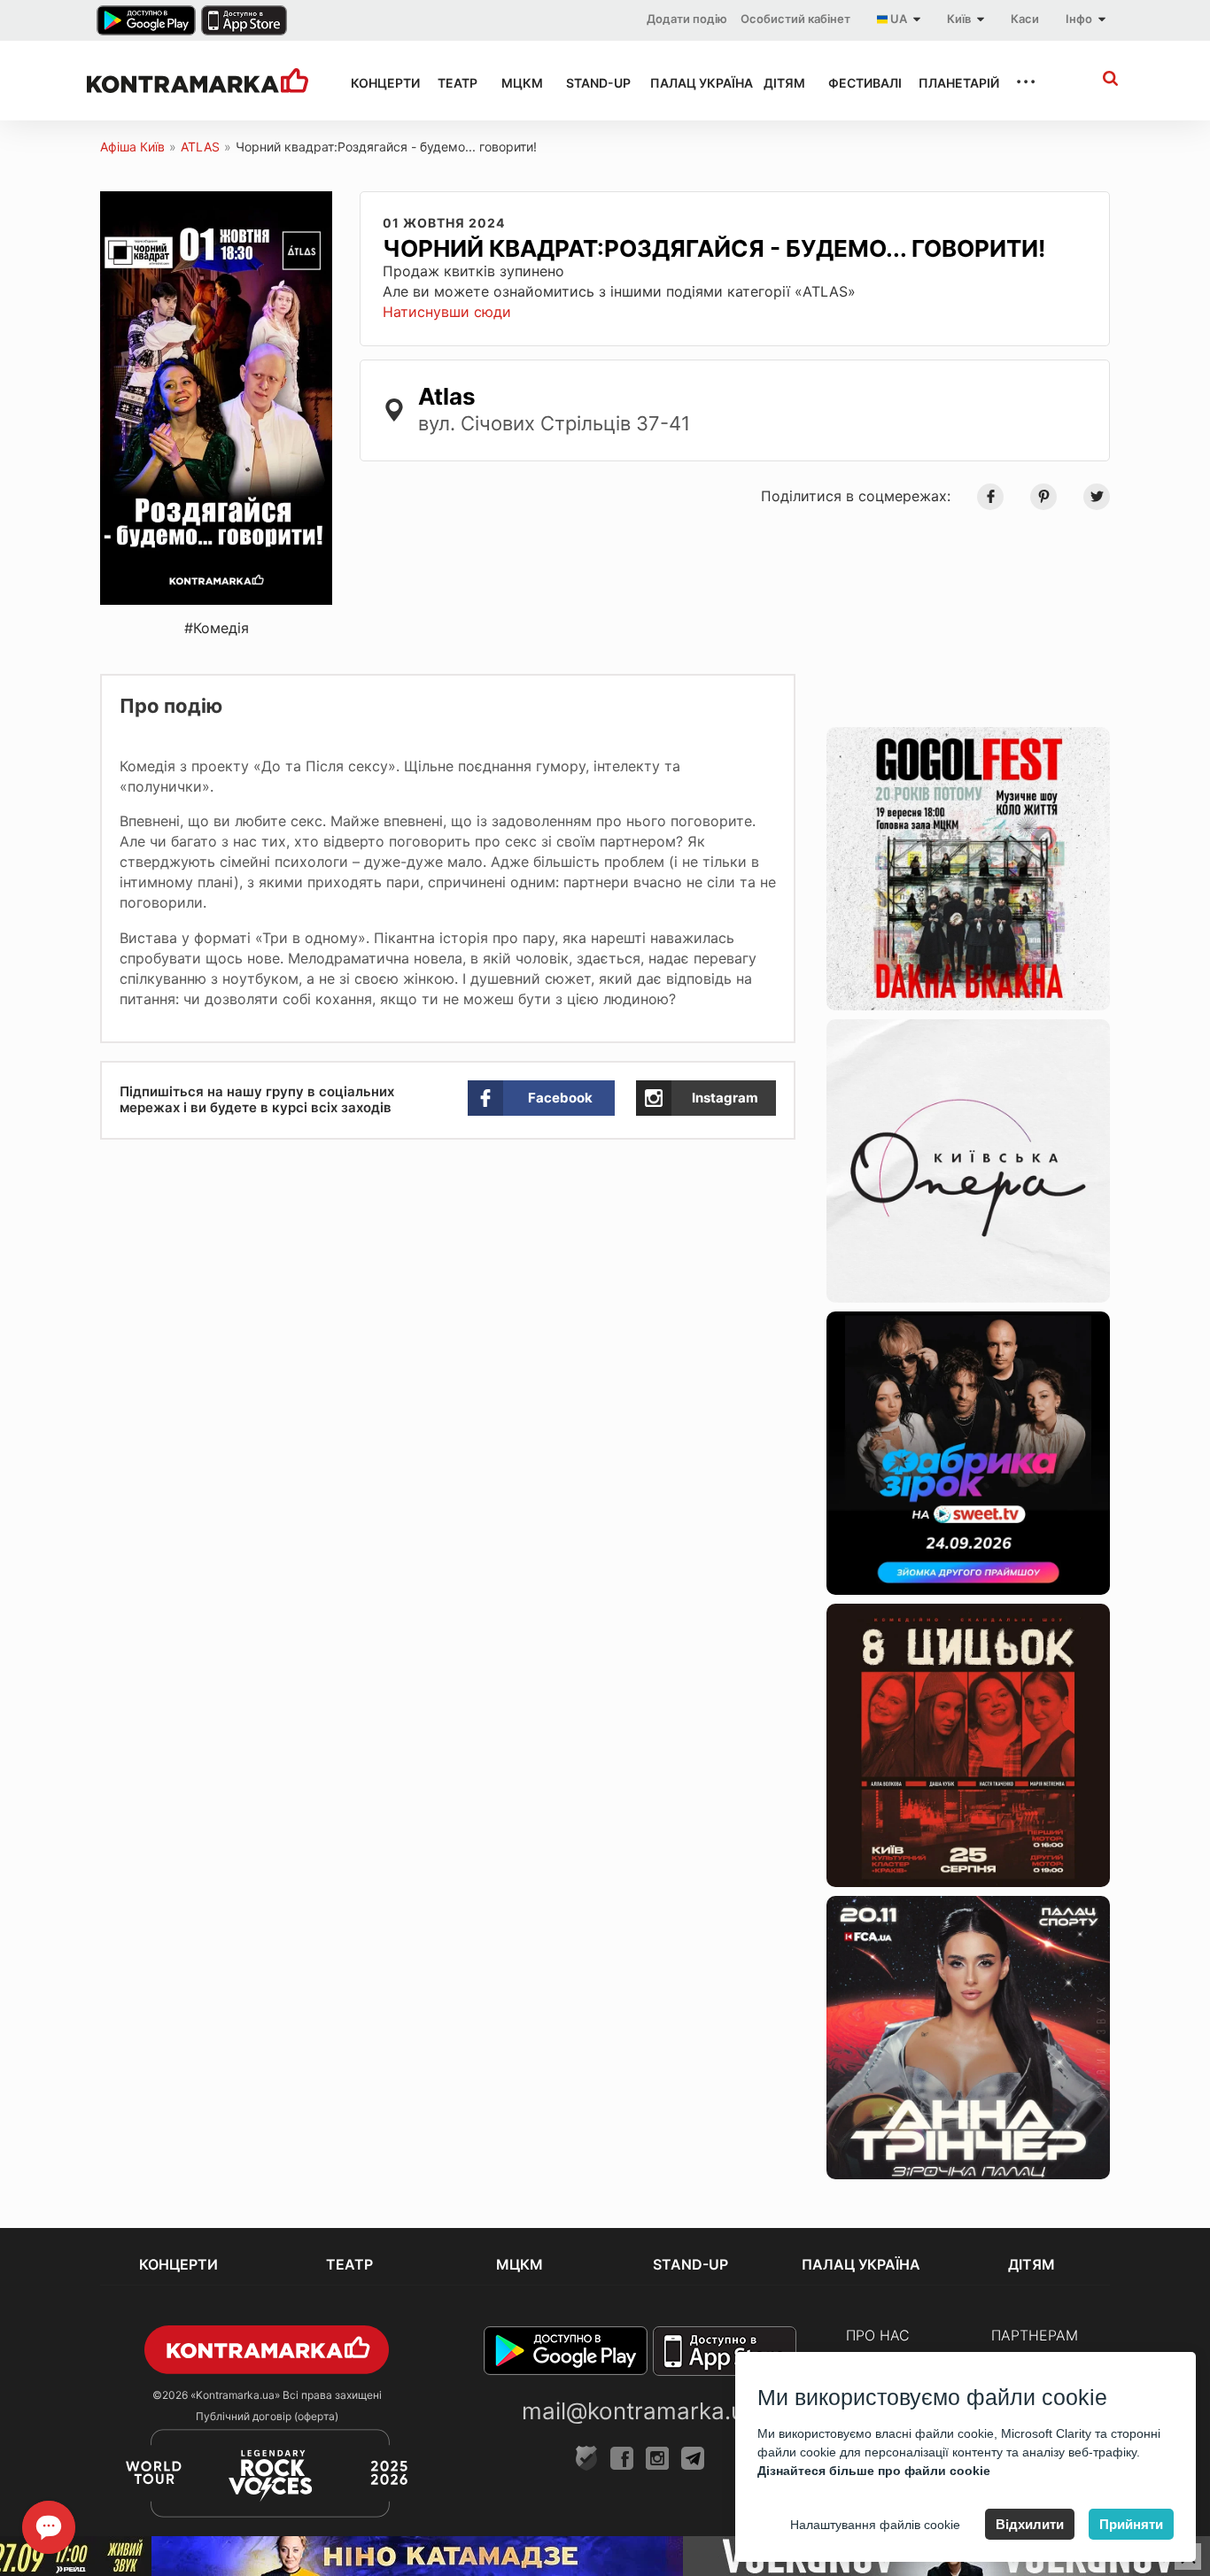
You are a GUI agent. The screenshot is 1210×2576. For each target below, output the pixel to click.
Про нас (878, 2335)
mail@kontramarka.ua (640, 2411)
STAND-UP (592, 83)
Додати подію (687, 19)
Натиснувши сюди (447, 312)
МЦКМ (518, 83)
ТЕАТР (454, 83)
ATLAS (200, 147)
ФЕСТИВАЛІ (857, 83)
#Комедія (217, 628)
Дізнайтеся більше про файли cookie (874, 2471)
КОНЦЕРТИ (378, 83)
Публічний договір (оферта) (267, 2416)
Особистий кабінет (795, 19)
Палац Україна (691, 83)
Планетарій (950, 83)
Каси (1025, 19)
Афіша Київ (132, 147)
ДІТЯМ (780, 83)
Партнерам (1035, 2335)
